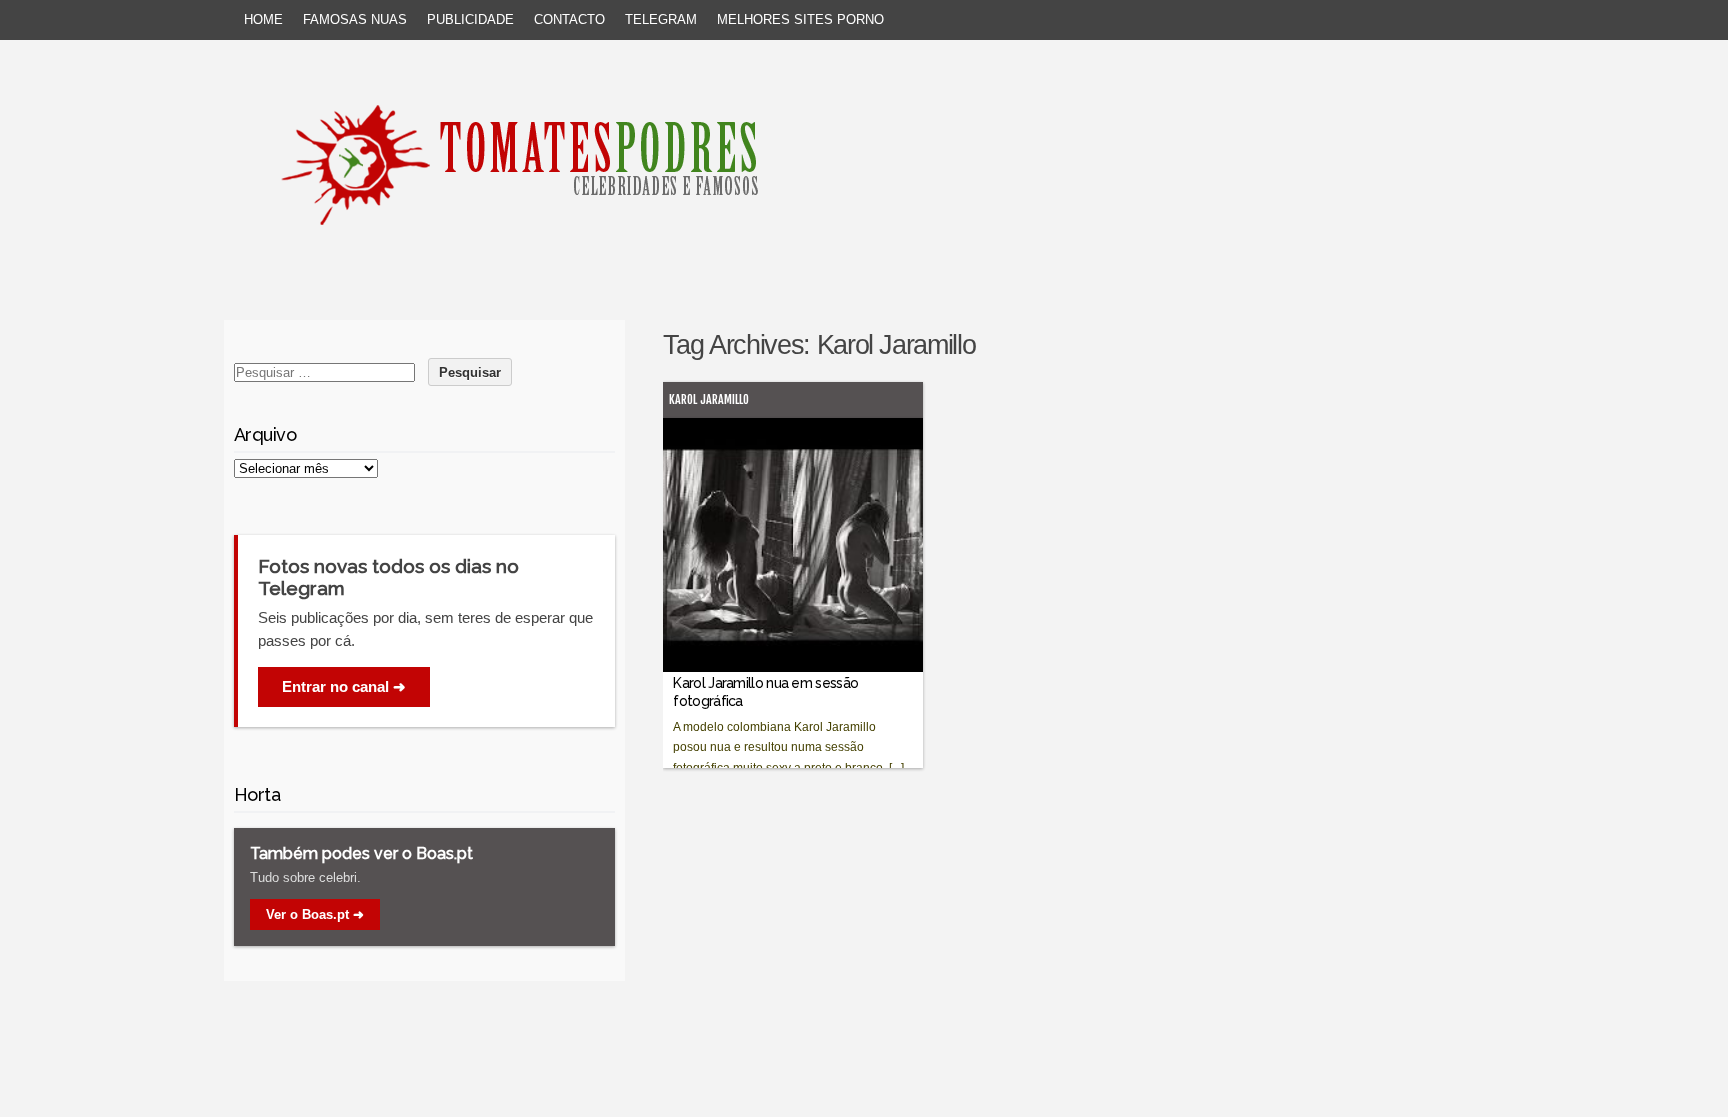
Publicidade (470, 19)
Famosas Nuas (355, 19)
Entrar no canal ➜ (344, 686)
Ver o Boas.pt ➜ (315, 914)
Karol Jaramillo (709, 399)
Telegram (661, 19)
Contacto (569, 19)
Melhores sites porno (800, 19)
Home (263, 19)
